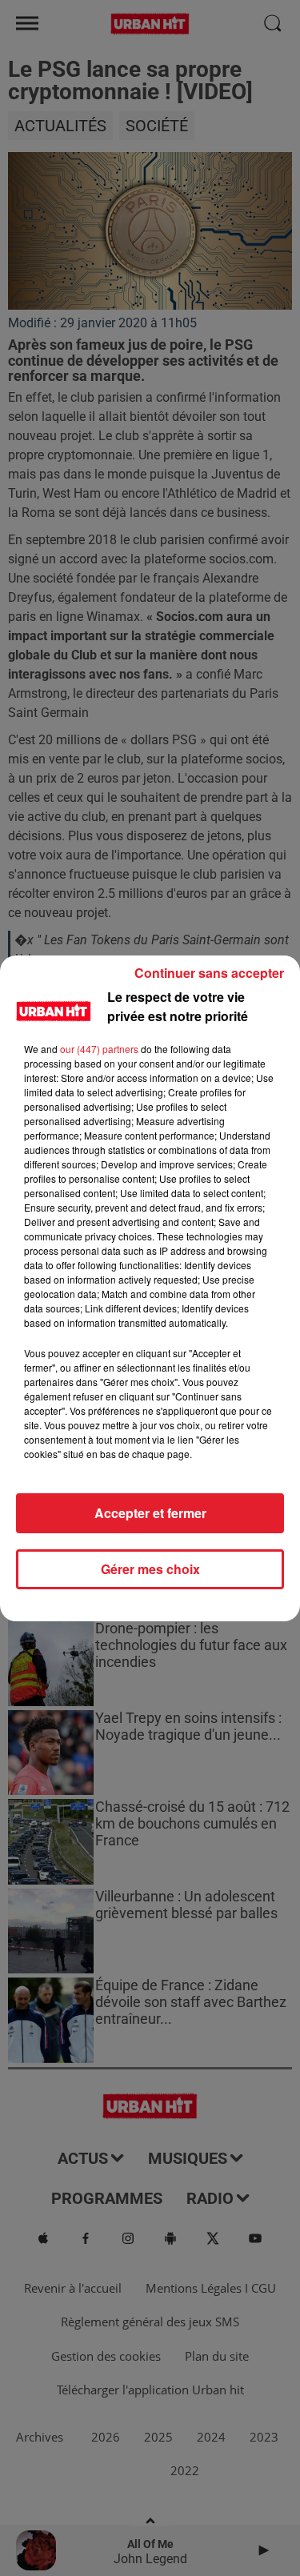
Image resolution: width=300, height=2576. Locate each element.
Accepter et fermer (150, 1513)
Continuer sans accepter (209, 973)
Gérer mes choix (150, 1569)
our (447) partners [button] (99, 1049)
